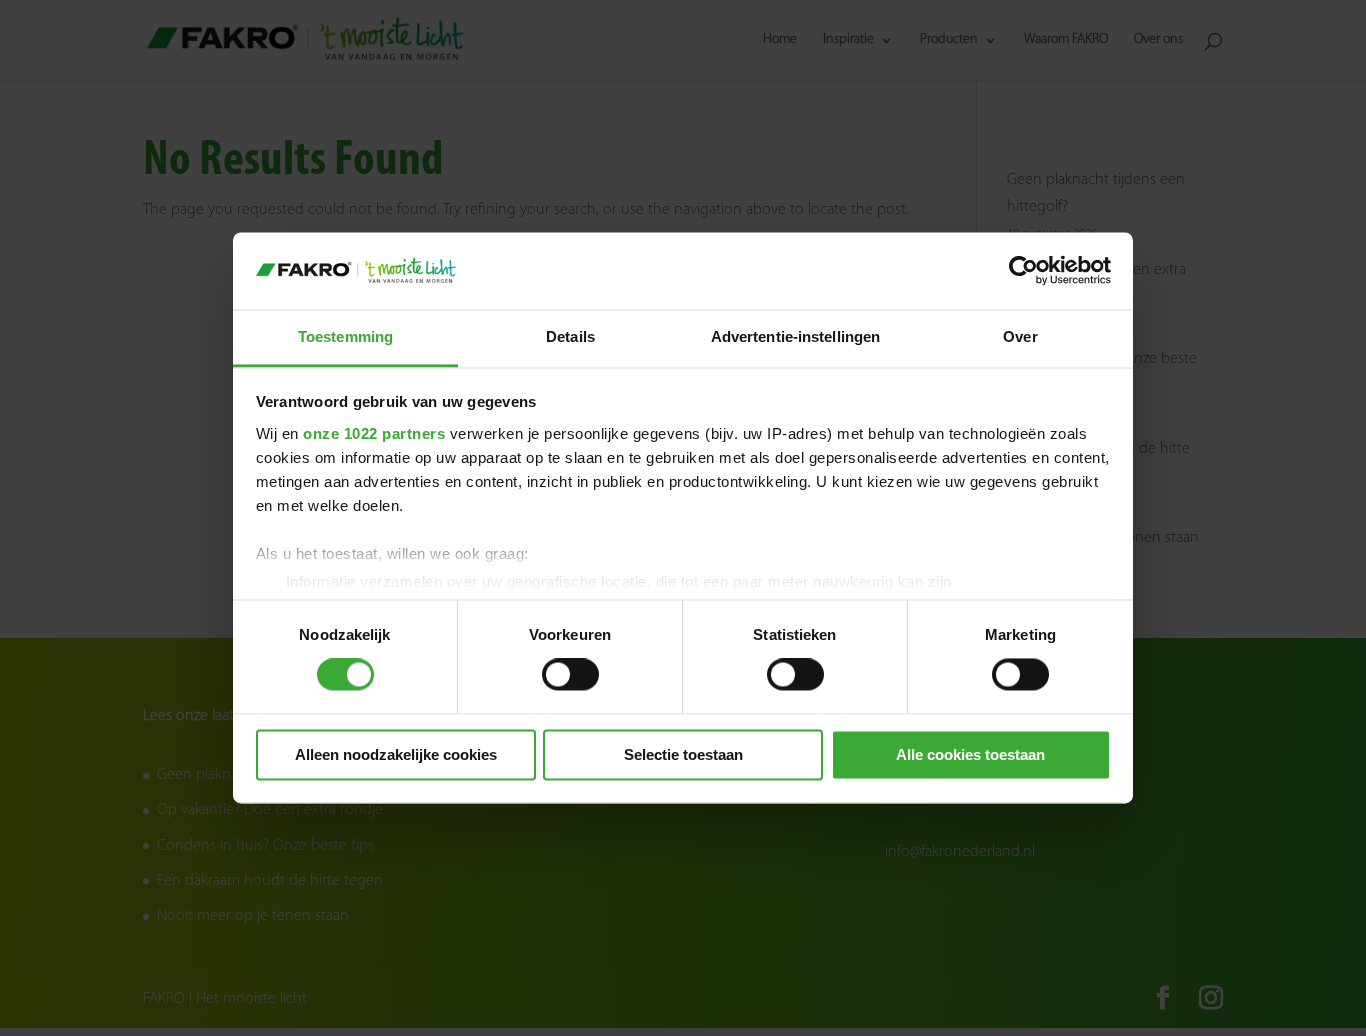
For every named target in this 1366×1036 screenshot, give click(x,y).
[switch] (570, 675)
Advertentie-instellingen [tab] (795, 336)
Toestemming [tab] (345, 336)
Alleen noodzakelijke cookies (396, 754)
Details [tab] (570, 336)
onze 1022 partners (374, 433)
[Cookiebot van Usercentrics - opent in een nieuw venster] (1023, 271)
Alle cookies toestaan (970, 754)
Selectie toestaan (683, 754)
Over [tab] (1020, 336)
